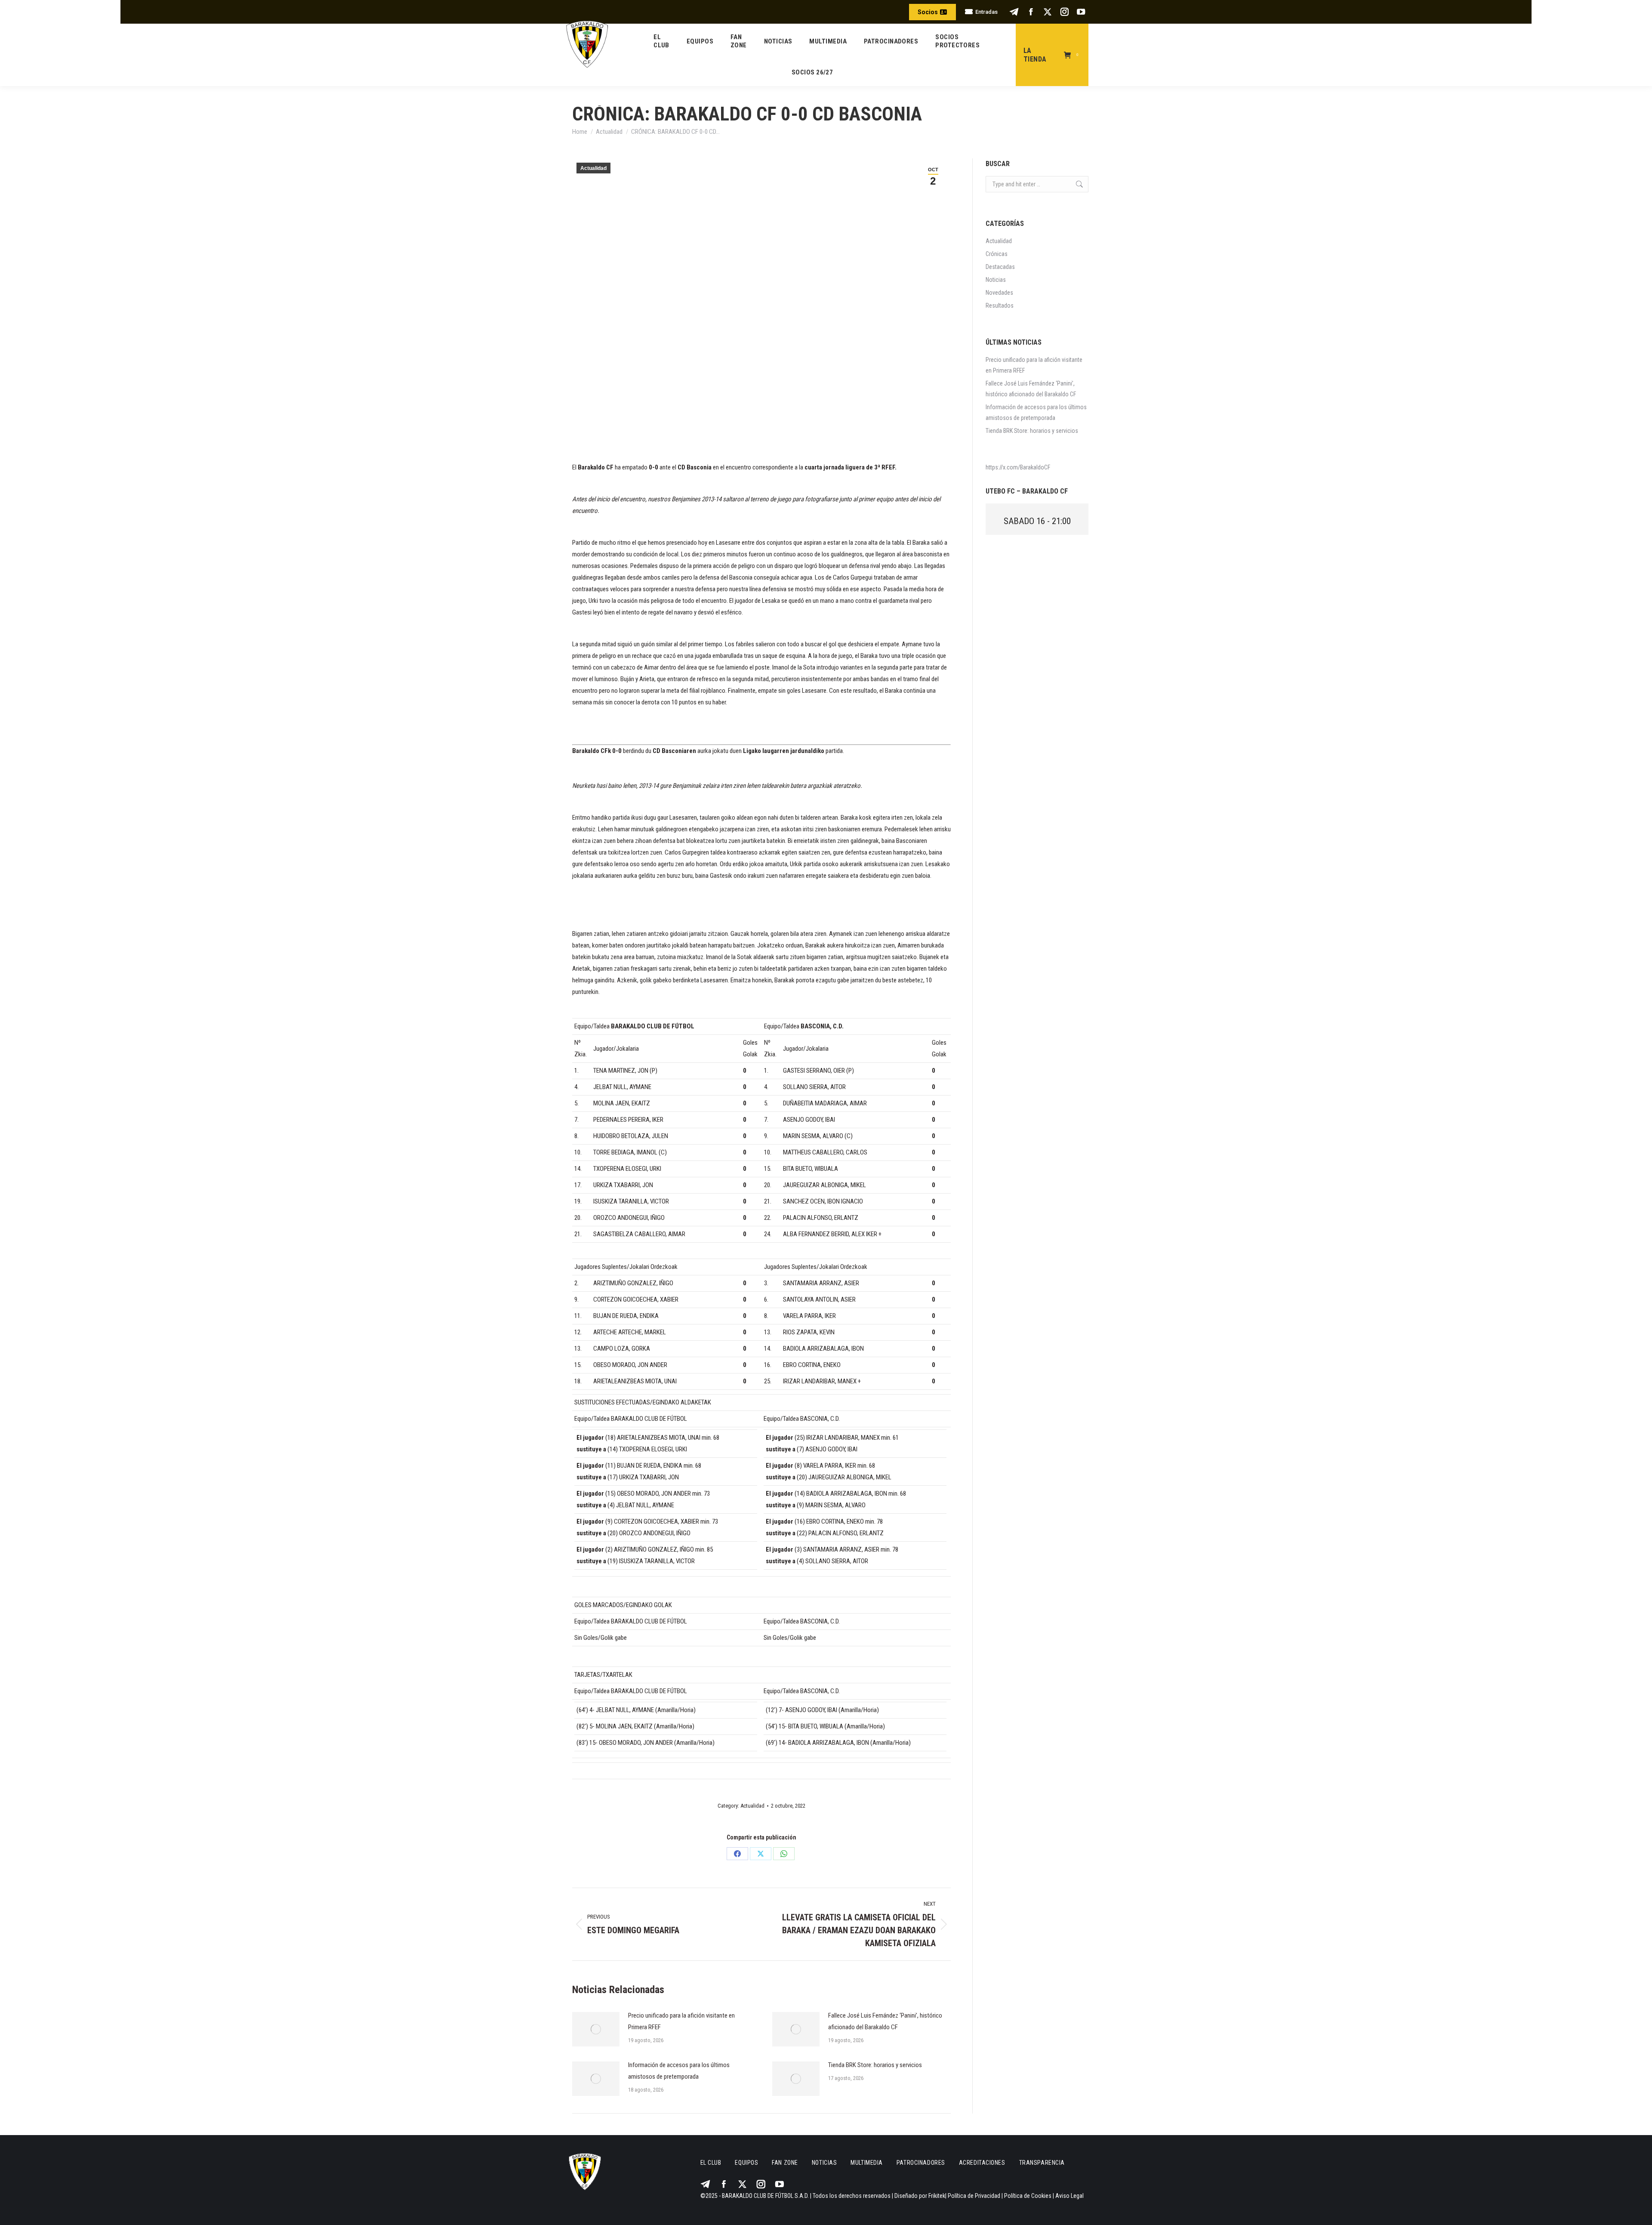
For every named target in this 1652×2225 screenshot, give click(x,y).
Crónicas (997, 254)
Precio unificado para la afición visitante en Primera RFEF (681, 2021)
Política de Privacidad (974, 2196)
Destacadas (1000, 267)
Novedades (999, 293)
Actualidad (593, 168)
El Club (711, 2163)
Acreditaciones (982, 2163)
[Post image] (596, 2029)
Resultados (1000, 306)
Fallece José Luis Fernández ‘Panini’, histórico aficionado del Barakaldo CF (885, 2021)
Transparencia (1042, 2163)
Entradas (986, 12)
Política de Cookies (1028, 2196)
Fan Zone (785, 2163)
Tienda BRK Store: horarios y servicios (875, 2065)
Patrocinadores (921, 2163)
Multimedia (867, 2163)
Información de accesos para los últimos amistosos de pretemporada (679, 2071)
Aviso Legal (1069, 2196)
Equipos (746, 2163)
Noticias (996, 280)
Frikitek (937, 2196)
